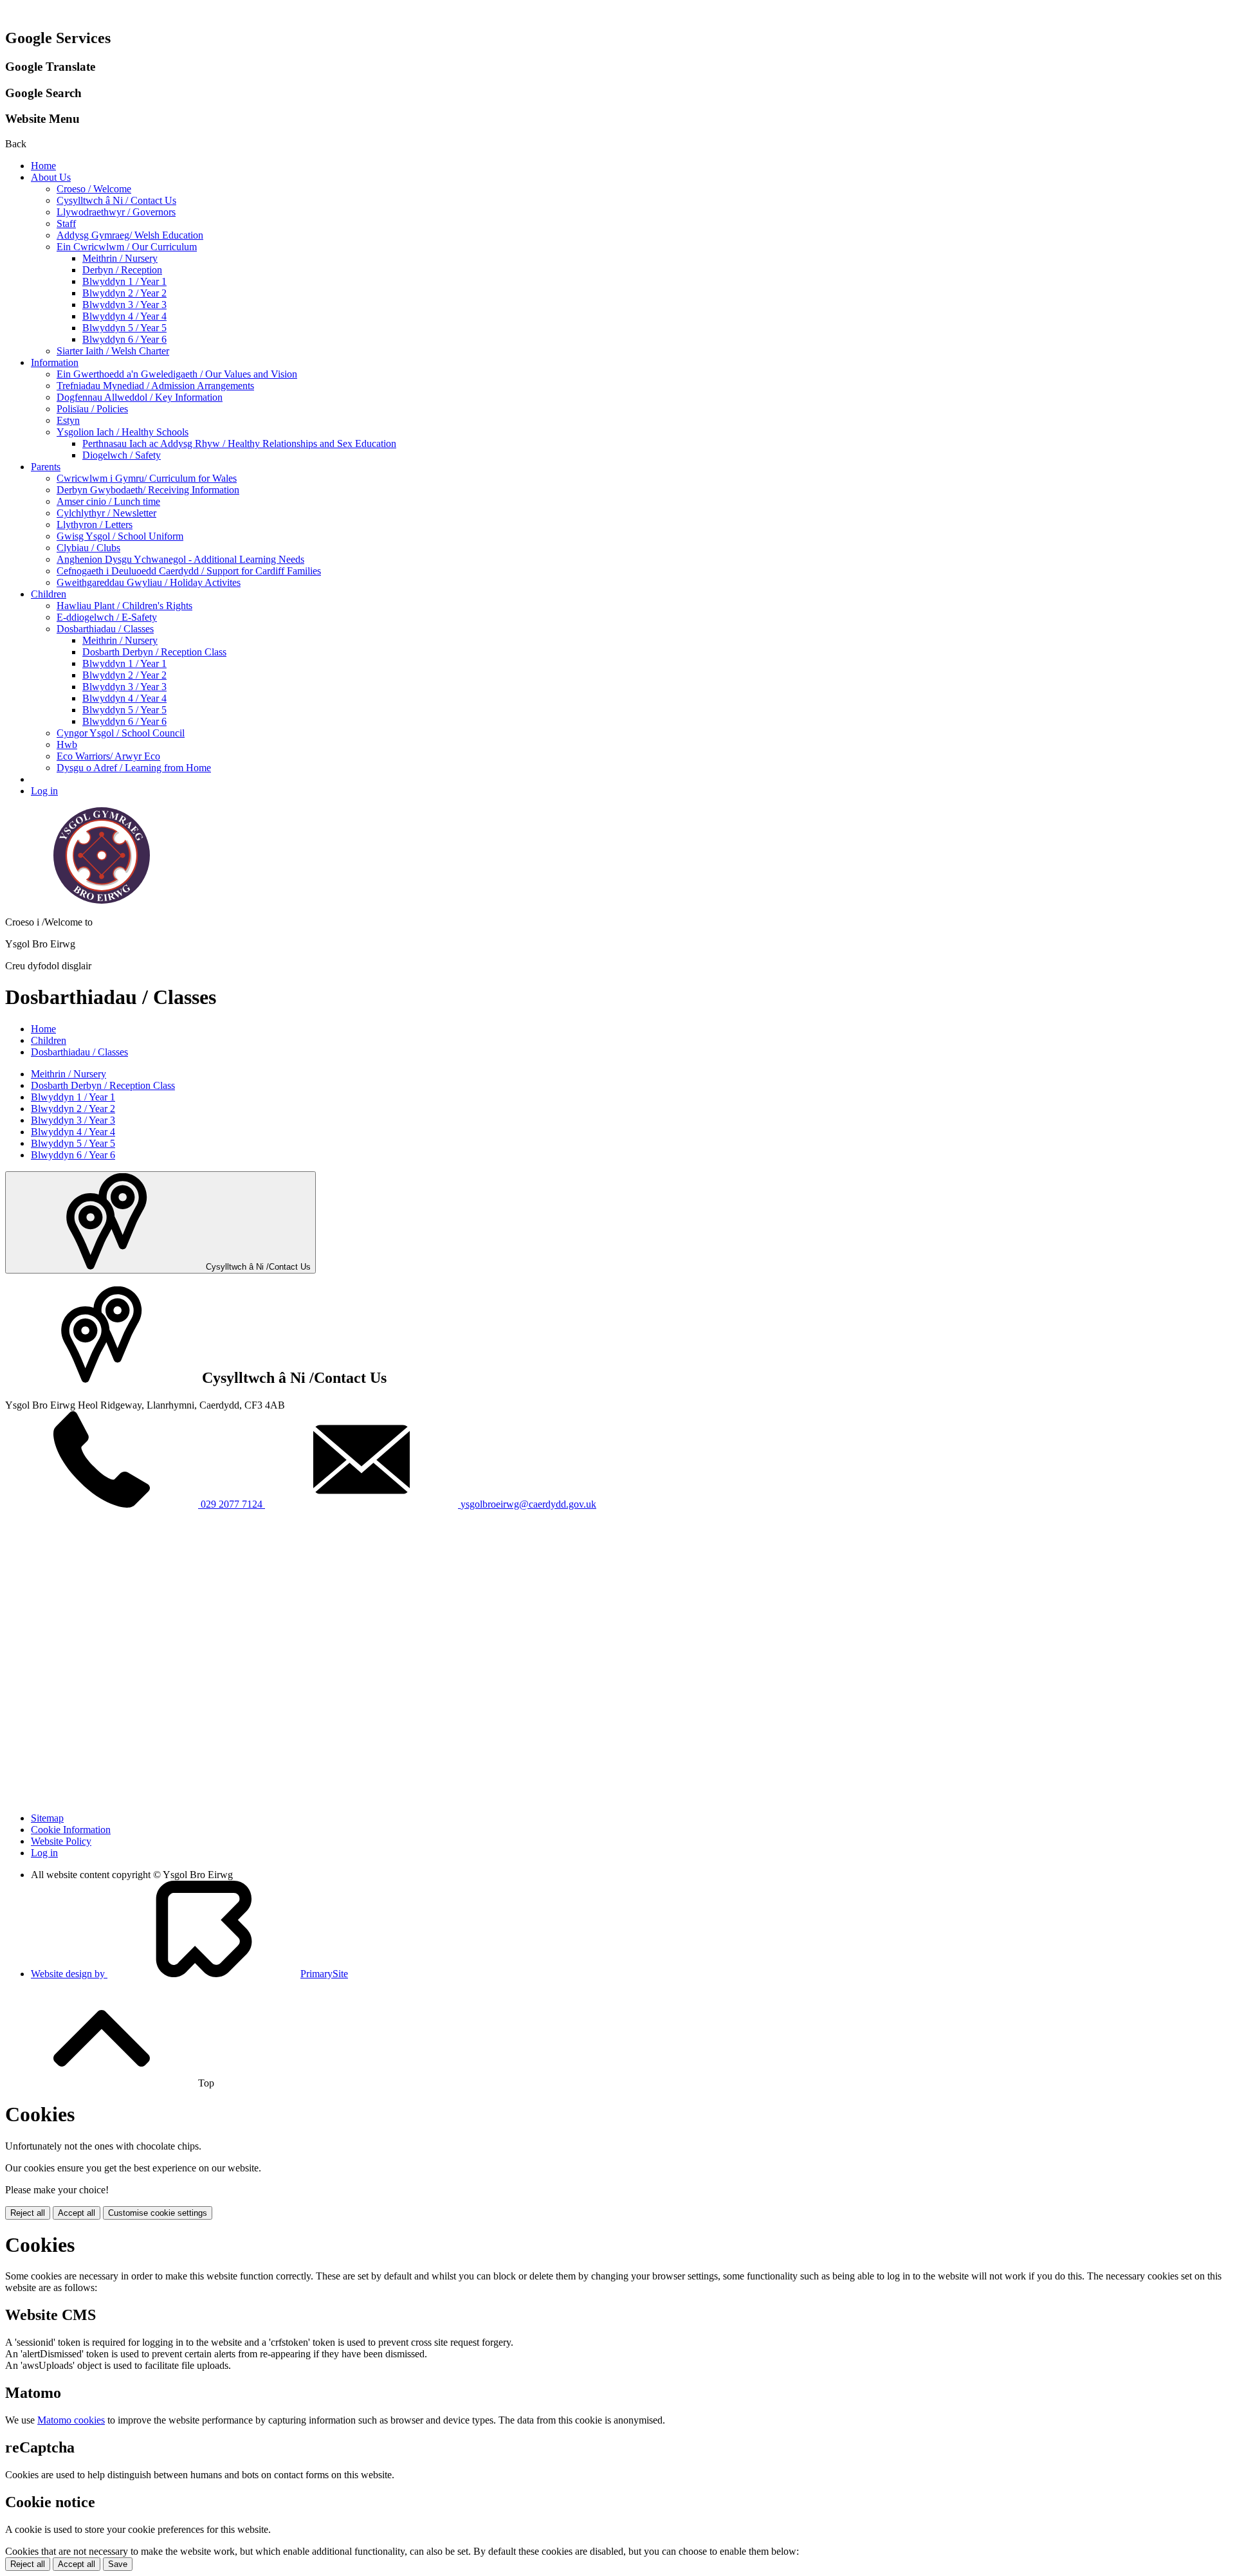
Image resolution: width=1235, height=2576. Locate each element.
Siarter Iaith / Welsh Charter (113, 351)
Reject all (28, 2213)
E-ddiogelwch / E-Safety (107, 617)
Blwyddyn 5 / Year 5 (124, 328)
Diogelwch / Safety (122, 455)
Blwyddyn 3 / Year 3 (124, 305)
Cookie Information (71, 1830)
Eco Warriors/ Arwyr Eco (108, 756)
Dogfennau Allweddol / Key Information (140, 397)
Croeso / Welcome (94, 189)
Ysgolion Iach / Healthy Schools (123, 432)
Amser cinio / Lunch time (108, 501)
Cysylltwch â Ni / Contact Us (116, 200)
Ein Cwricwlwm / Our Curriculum (127, 247)
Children (49, 594)
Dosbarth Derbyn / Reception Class (154, 652)
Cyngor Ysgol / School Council (121, 733)
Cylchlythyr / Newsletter (106, 513)
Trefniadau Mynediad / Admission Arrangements (155, 386)
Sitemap (47, 1818)
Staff (66, 224)
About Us (51, 177)
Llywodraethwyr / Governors (116, 212)
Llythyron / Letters (95, 525)
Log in (44, 791)
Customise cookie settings (158, 2213)
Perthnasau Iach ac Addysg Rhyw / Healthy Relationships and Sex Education (239, 443)
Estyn (68, 420)
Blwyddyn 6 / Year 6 (124, 339)
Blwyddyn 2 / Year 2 (124, 293)
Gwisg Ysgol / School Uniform (120, 536)
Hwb (67, 744)
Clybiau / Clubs (88, 548)
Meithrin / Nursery (120, 258)
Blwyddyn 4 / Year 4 (124, 316)
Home (43, 166)
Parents (46, 467)
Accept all (77, 2213)
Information (55, 362)
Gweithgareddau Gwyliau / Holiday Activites (149, 582)
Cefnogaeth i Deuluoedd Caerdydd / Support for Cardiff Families (189, 571)
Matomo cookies (71, 2420)
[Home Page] (102, 900)
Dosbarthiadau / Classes (105, 629)
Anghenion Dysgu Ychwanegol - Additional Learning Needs (180, 559)
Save (118, 2564)
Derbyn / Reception (122, 270)
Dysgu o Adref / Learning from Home (134, 768)
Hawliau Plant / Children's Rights (124, 606)
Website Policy (61, 1841)
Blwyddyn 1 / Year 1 (124, 281)
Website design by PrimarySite (189, 1974)
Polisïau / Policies (92, 409)
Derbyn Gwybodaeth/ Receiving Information (148, 490)
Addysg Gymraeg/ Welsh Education (130, 235)
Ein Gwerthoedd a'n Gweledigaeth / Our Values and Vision (177, 374)
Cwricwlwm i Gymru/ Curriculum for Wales (147, 478)
